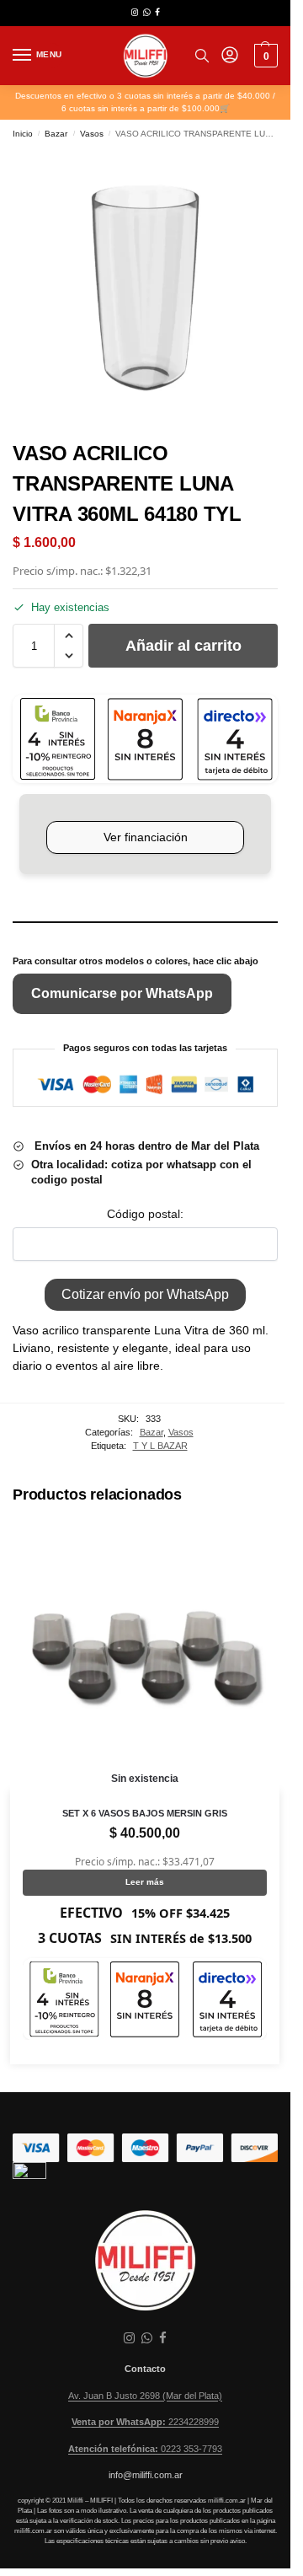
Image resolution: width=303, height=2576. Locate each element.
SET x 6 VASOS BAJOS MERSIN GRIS (145, 1813)
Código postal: (145, 1214)
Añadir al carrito (183, 646)
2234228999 (145, 2422)
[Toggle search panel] (202, 56)
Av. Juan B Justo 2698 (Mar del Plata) (145, 2396)
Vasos (92, 134)
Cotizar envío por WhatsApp (145, 1294)
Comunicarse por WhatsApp (122, 993)
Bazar (56, 134)
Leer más (145, 1882)
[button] (264, 56)
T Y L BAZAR (160, 1446)
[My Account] (230, 56)
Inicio (23, 134)
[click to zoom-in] (145, 288)
